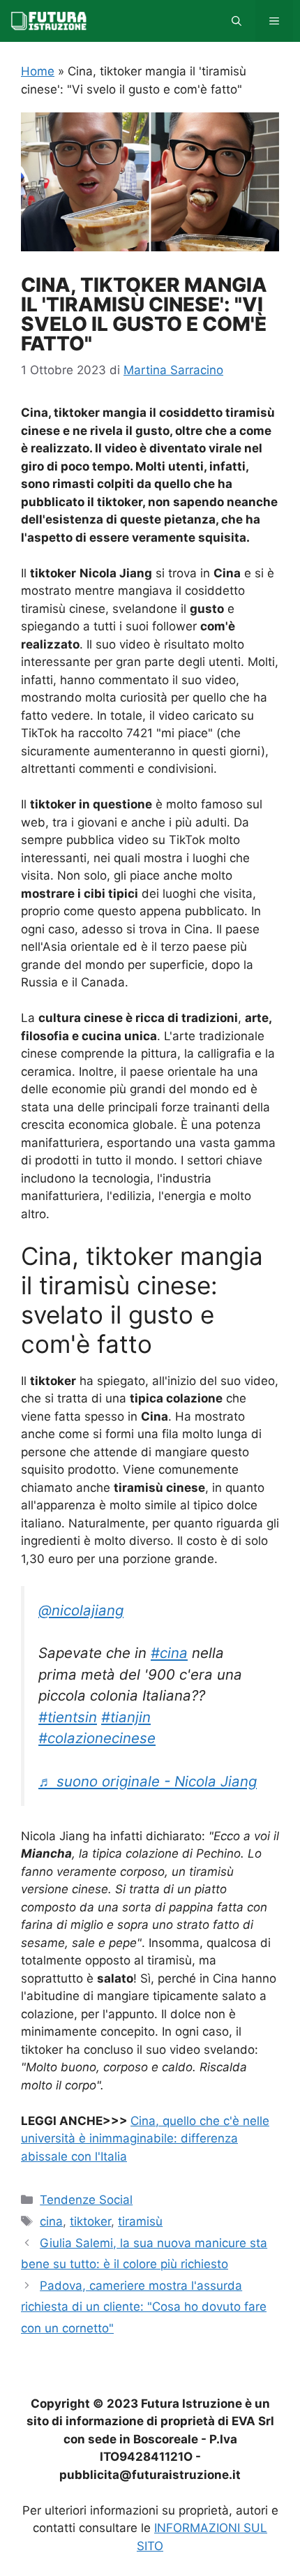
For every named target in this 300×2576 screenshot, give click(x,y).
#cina (169, 1653)
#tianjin (126, 1717)
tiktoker (90, 2221)
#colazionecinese (97, 1738)
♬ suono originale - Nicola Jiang (148, 1781)
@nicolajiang (81, 1610)
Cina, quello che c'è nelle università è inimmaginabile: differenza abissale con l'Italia (145, 2139)
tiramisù (140, 2221)
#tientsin (68, 1717)
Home (38, 71)
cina (51, 2221)
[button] (237, 21)
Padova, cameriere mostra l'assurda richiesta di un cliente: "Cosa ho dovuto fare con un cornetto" (144, 2307)
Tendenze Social (86, 2200)
